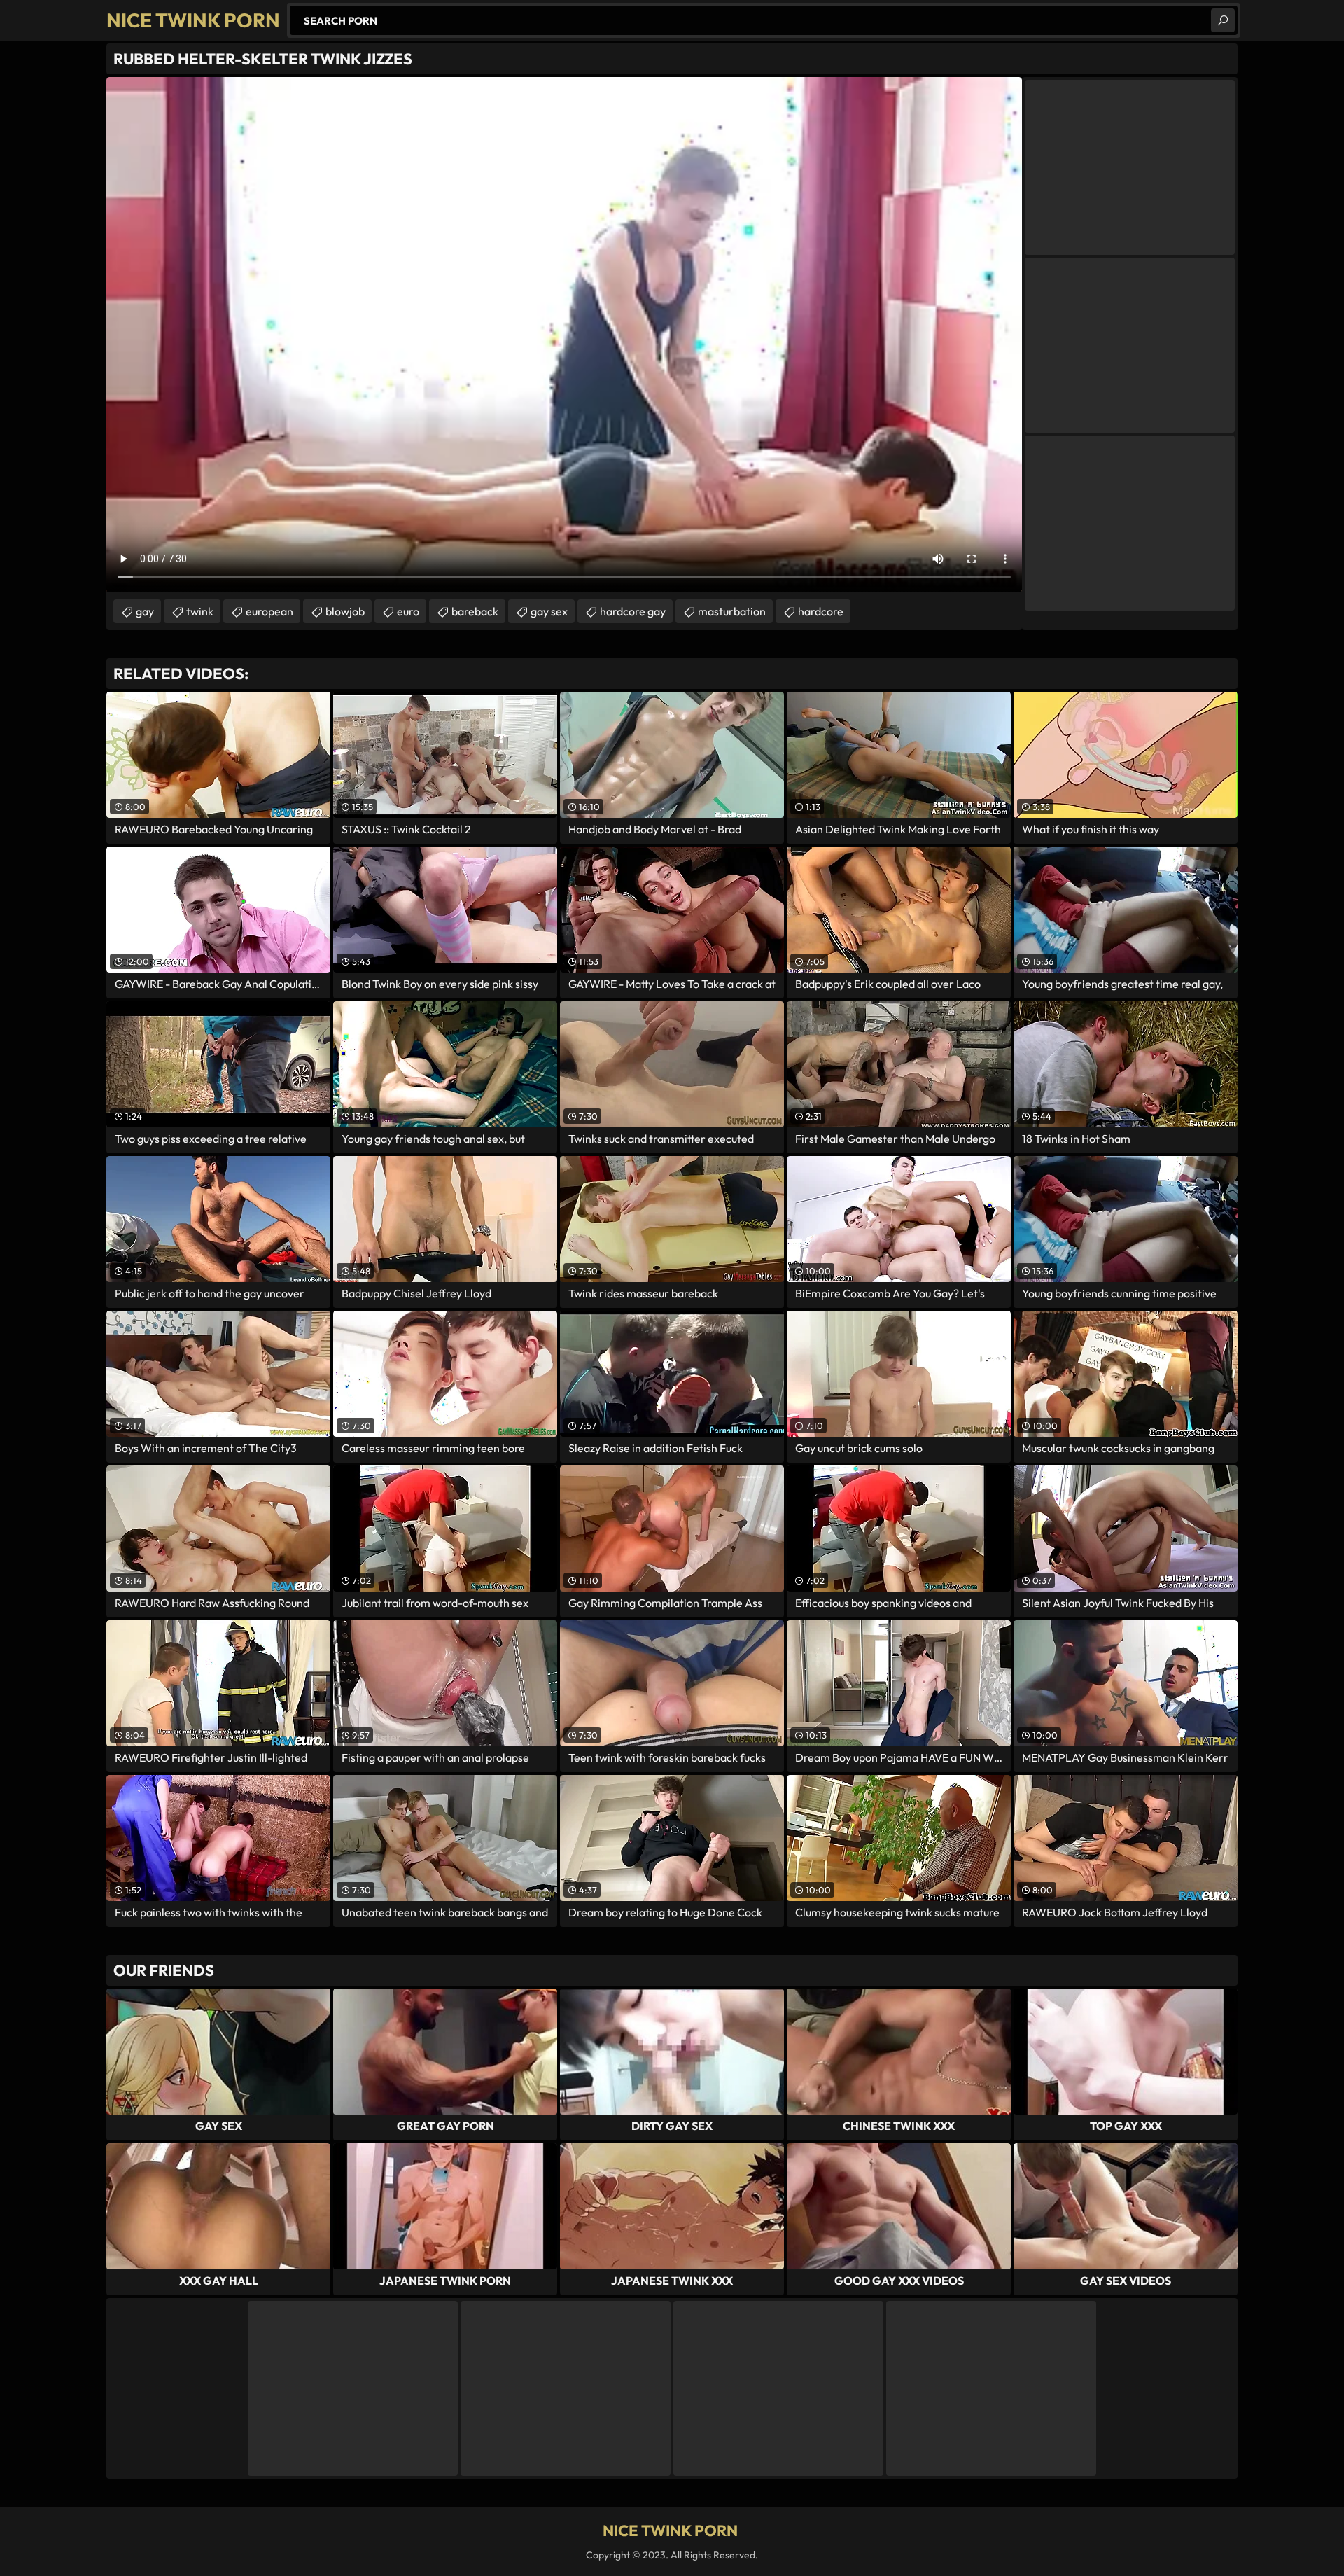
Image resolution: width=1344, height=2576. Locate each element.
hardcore (821, 611)
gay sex (549, 611)
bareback (475, 611)
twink (200, 611)
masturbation (732, 611)
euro (408, 611)
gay (145, 611)
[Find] (1223, 20)
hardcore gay (633, 611)
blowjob (345, 611)
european (269, 611)
